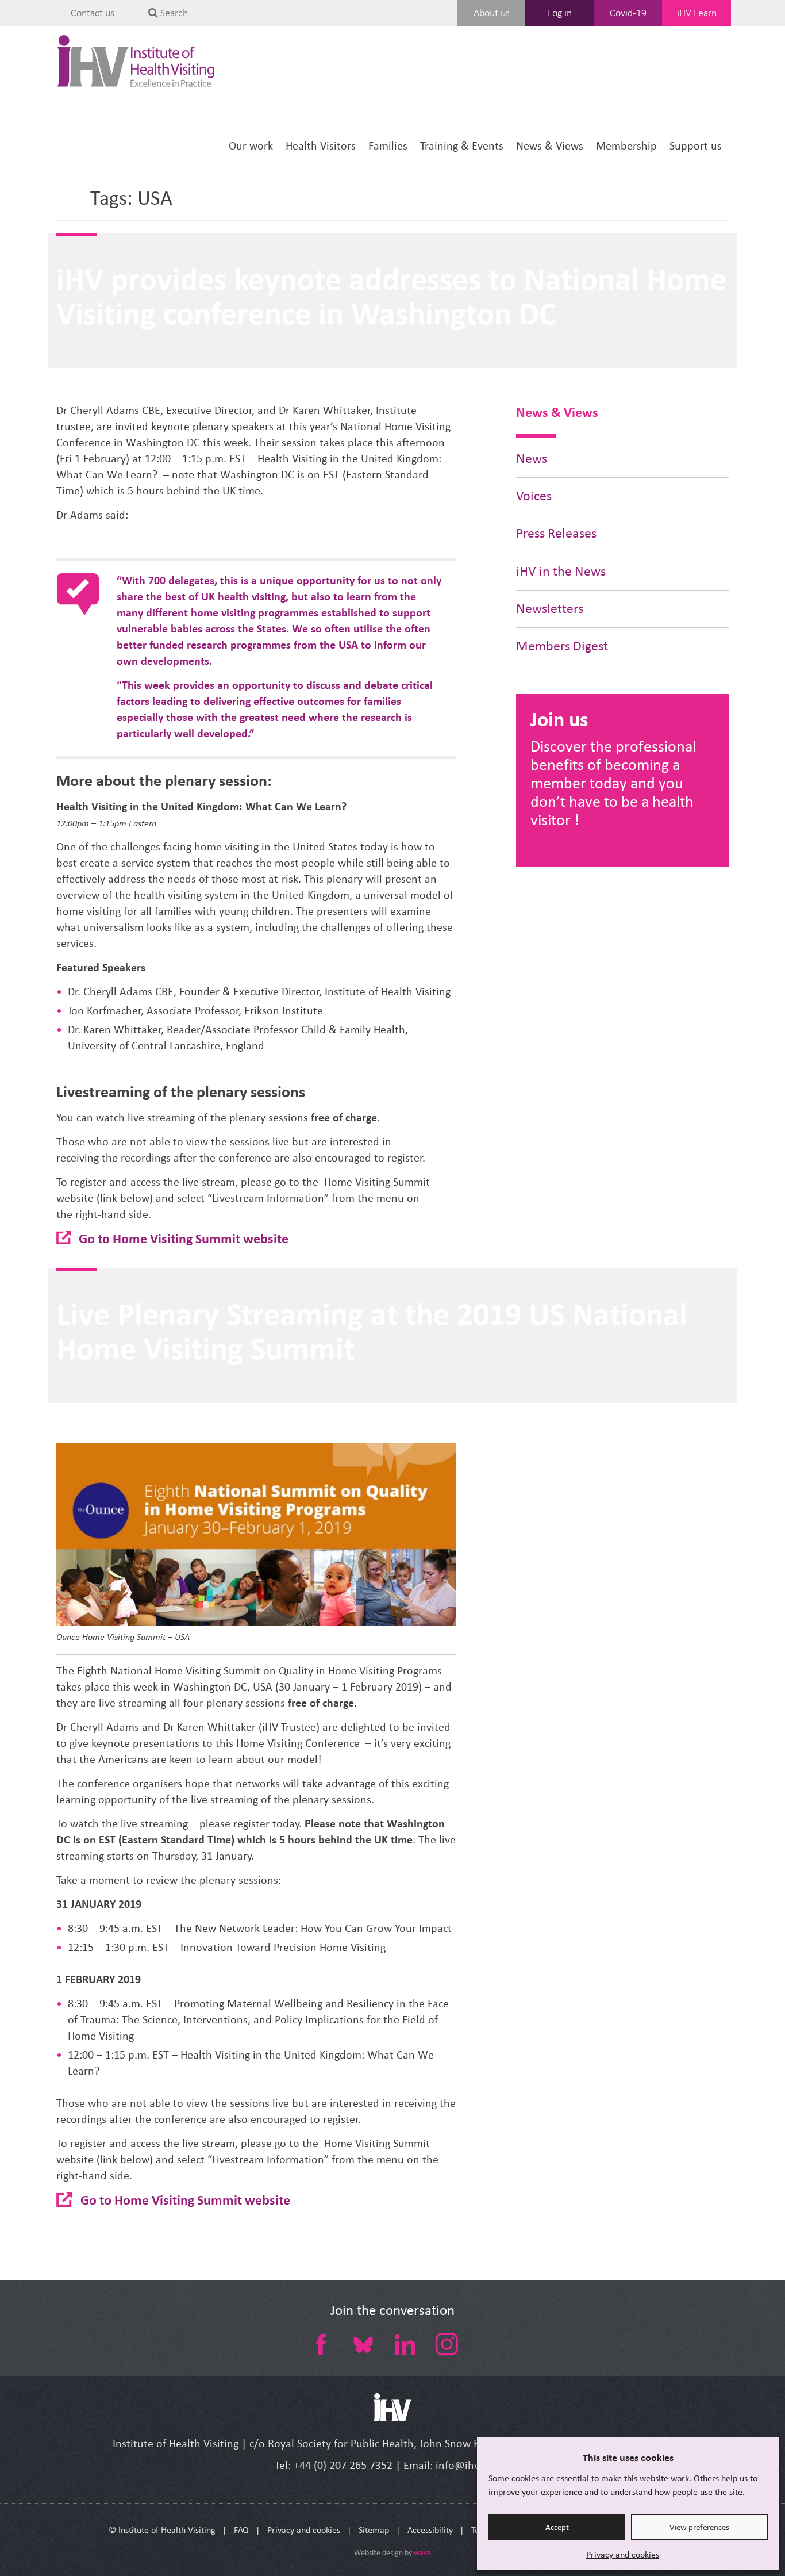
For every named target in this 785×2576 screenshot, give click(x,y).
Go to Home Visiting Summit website (184, 1238)
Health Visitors (321, 146)
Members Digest (562, 646)
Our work (251, 146)
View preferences (699, 2527)
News (532, 459)
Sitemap (374, 2530)
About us (492, 13)
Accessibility (430, 2530)
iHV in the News (561, 571)
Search (173, 13)
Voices (534, 496)
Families (388, 146)
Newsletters (550, 609)
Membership (626, 146)
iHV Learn (697, 13)
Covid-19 (628, 13)
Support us (696, 146)
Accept (557, 2527)
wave (422, 2553)
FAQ (241, 2530)
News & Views (550, 146)
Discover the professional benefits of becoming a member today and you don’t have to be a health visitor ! (613, 783)
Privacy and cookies (623, 2554)
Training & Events (462, 146)
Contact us (93, 13)
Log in (560, 13)
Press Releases (556, 533)
